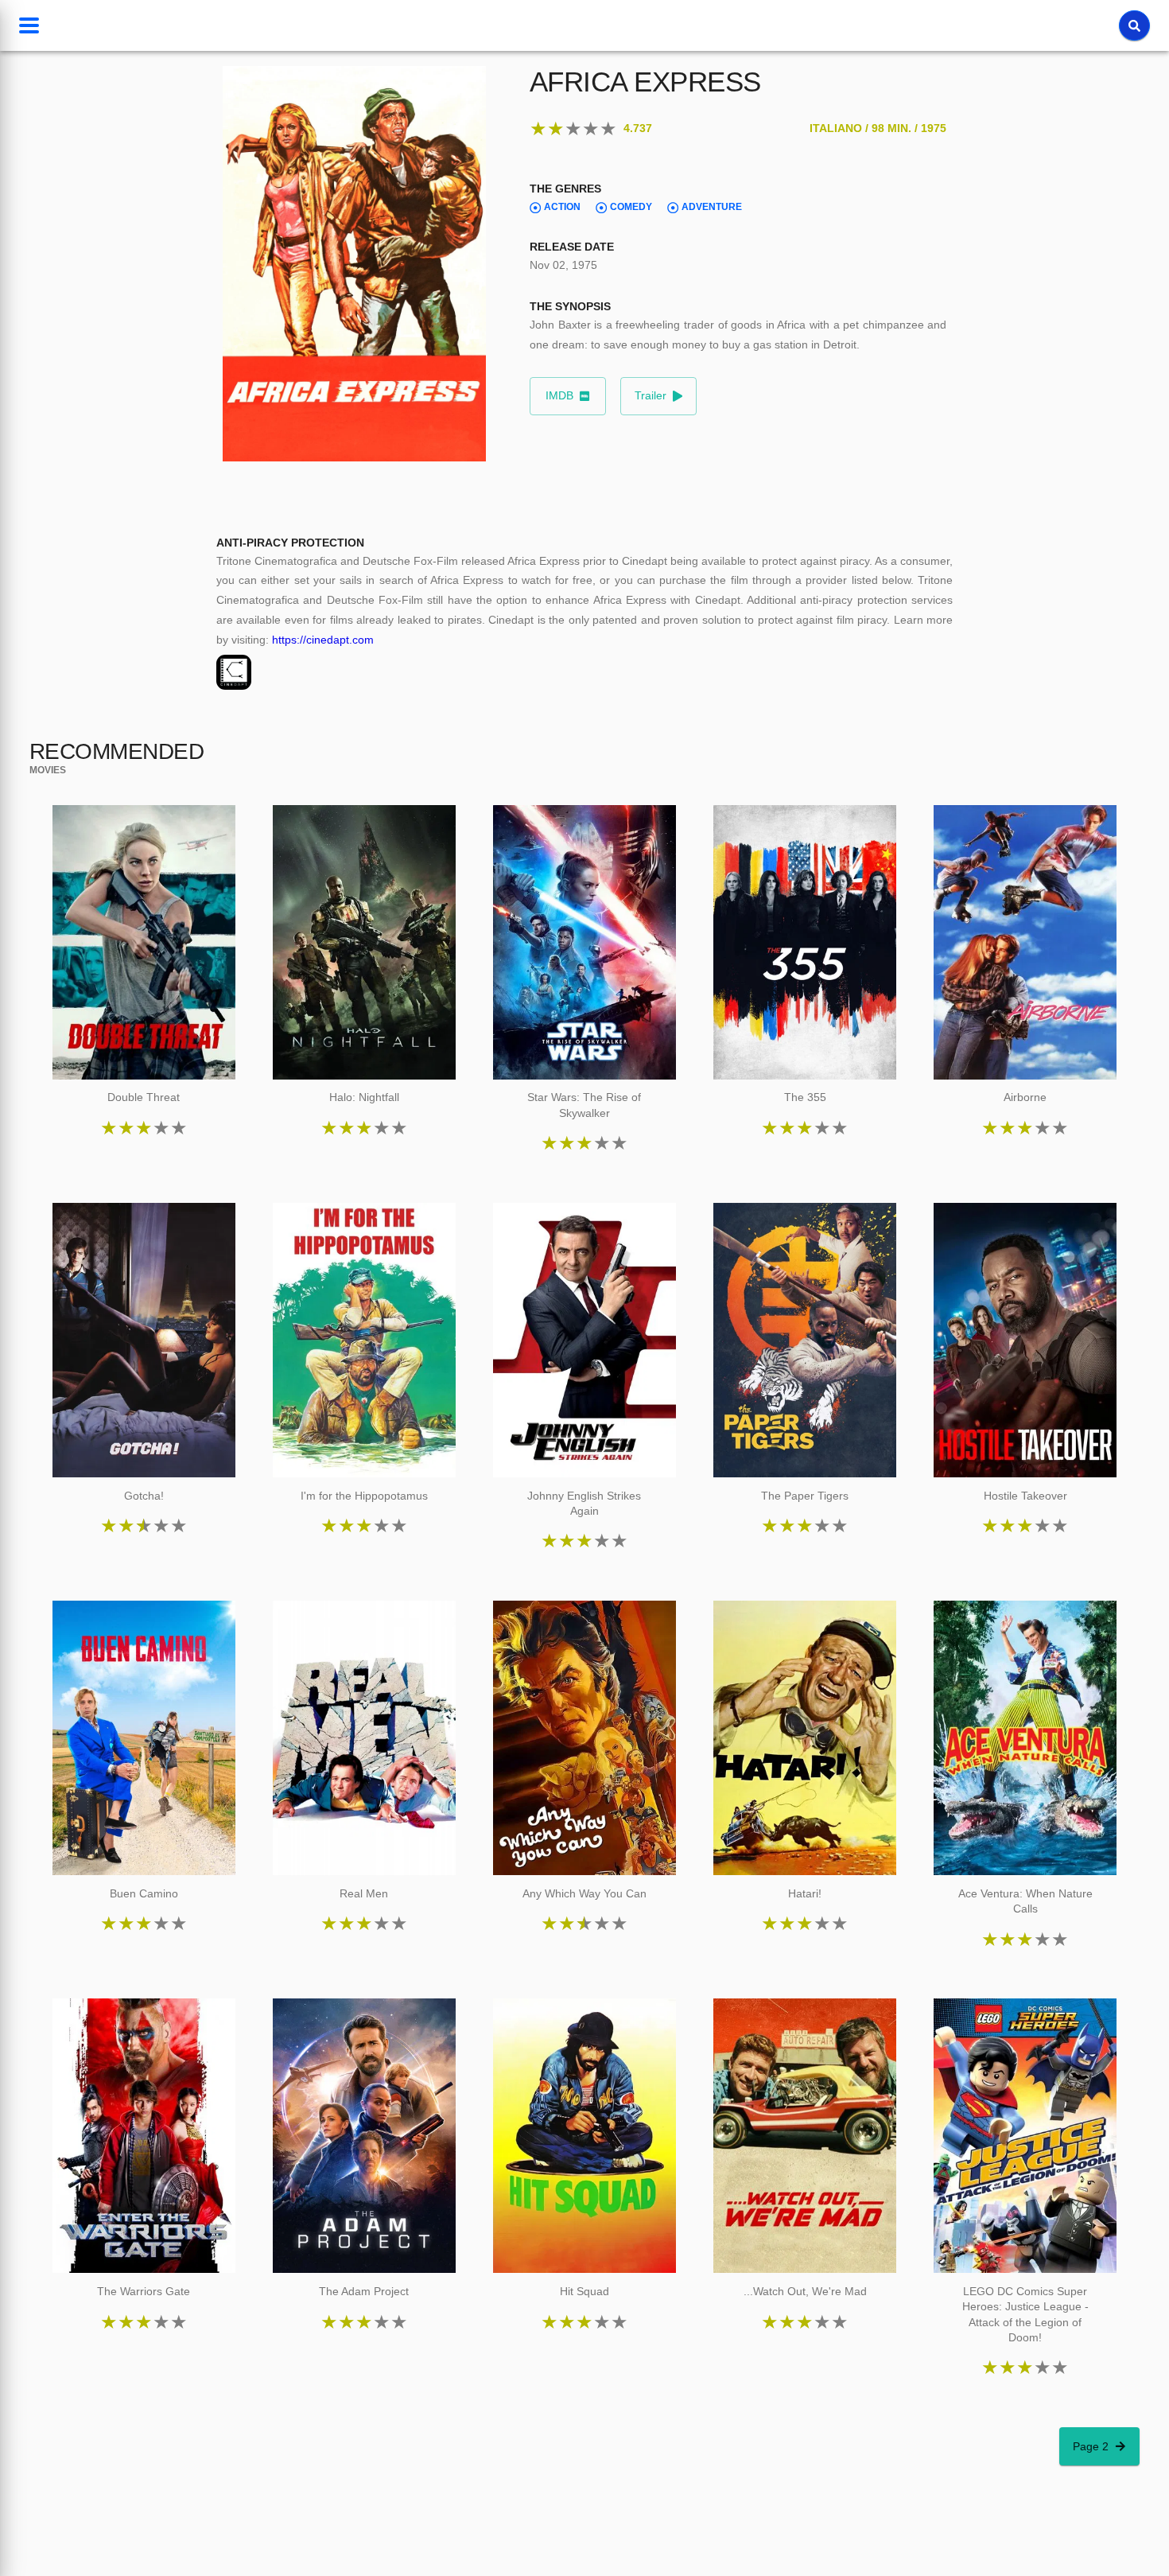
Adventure (712, 207)
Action (562, 207)
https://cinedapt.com (323, 640)
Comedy (631, 207)
